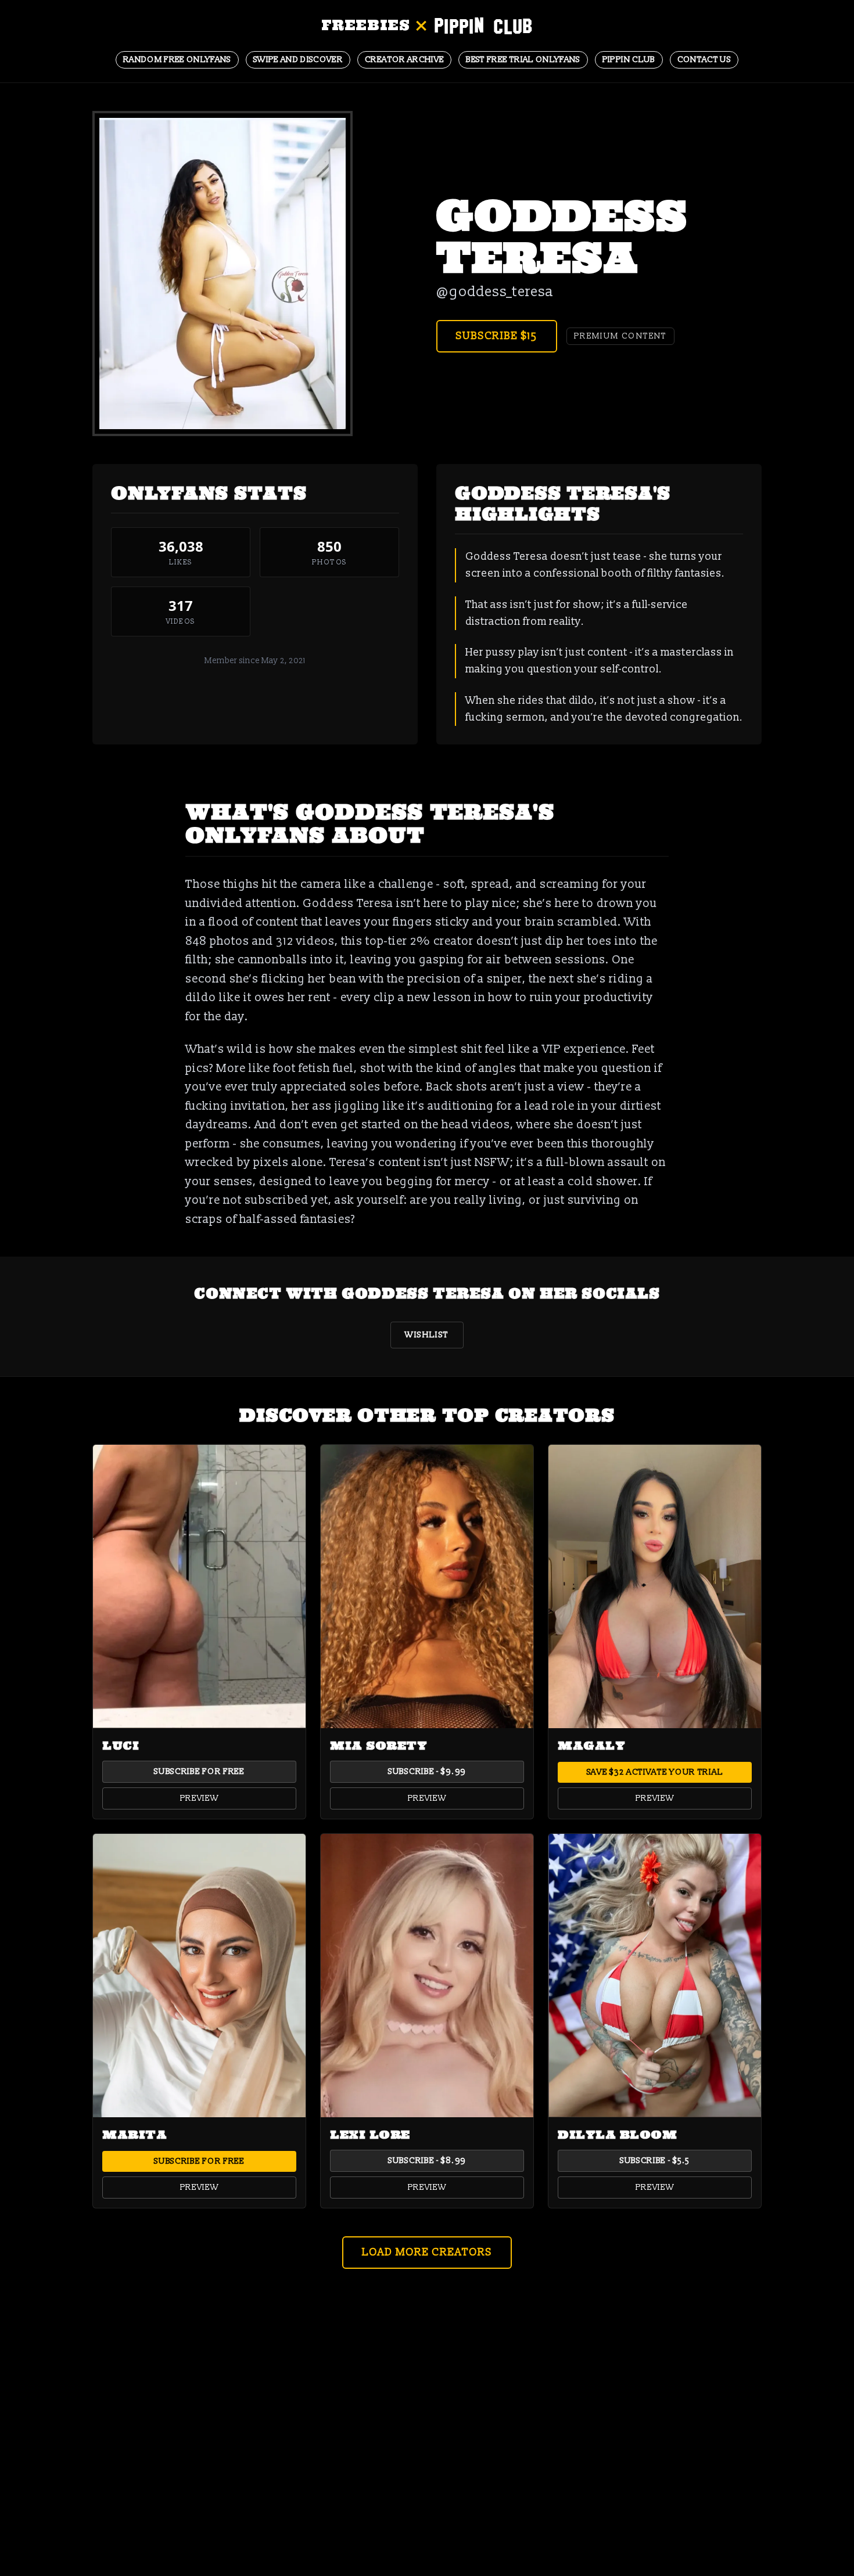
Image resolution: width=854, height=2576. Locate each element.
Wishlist (427, 1335)
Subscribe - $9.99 (427, 1771)
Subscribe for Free (199, 1771)
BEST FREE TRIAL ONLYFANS (523, 60)
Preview (200, 1798)
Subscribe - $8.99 (427, 2161)
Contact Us (704, 60)
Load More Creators (427, 2252)
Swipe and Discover (298, 60)
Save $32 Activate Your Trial (655, 1772)
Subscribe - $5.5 (655, 2161)
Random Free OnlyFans (177, 60)
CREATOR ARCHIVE (404, 60)
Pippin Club (629, 60)
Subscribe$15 (497, 336)
